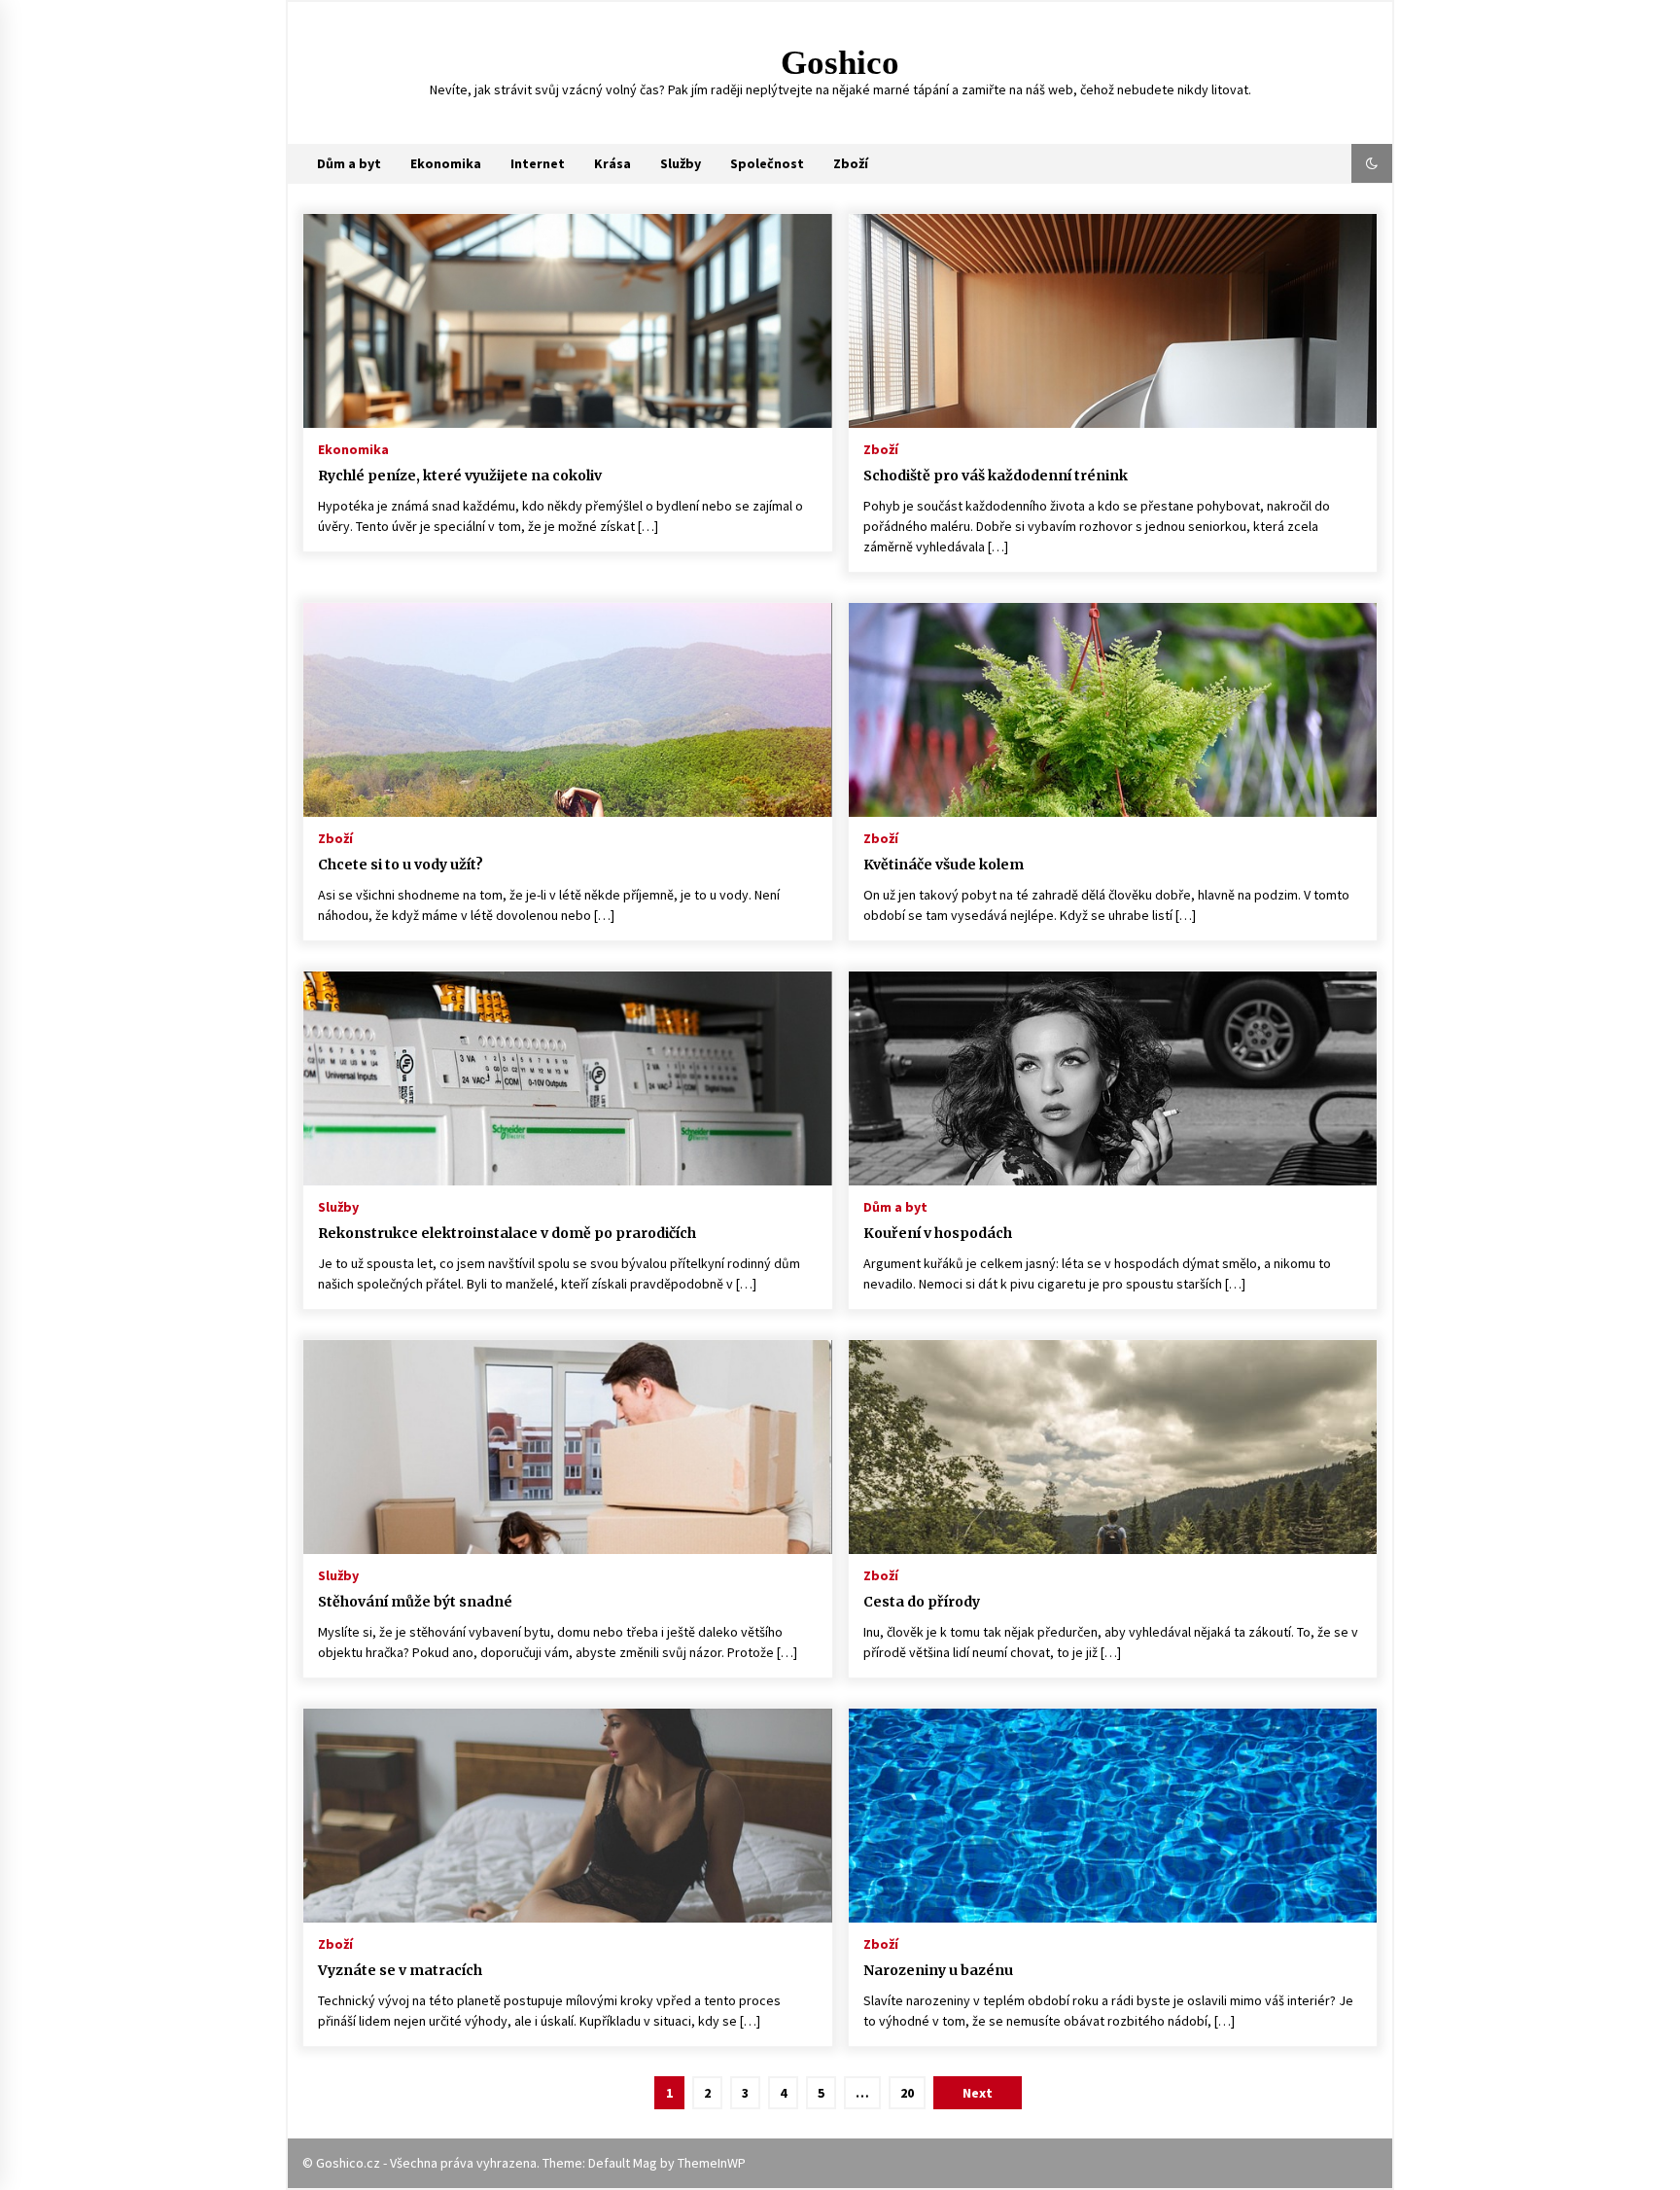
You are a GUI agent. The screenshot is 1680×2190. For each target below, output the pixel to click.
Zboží (851, 163)
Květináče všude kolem (944, 865)
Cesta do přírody (922, 1602)
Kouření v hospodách (938, 1233)
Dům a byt (349, 163)
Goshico (840, 63)
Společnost (767, 163)
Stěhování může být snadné (415, 1602)
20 (907, 2093)
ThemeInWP (712, 2163)
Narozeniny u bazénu (938, 1970)
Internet (538, 163)
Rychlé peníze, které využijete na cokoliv (460, 476)
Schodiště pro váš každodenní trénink (996, 476)
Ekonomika (446, 163)
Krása (612, 163)
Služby (681, 163)
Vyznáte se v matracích (400, 1970)
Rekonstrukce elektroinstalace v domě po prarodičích (507, 1233)
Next (978, 2093)
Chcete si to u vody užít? (401, 865)
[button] (1372, 163)
